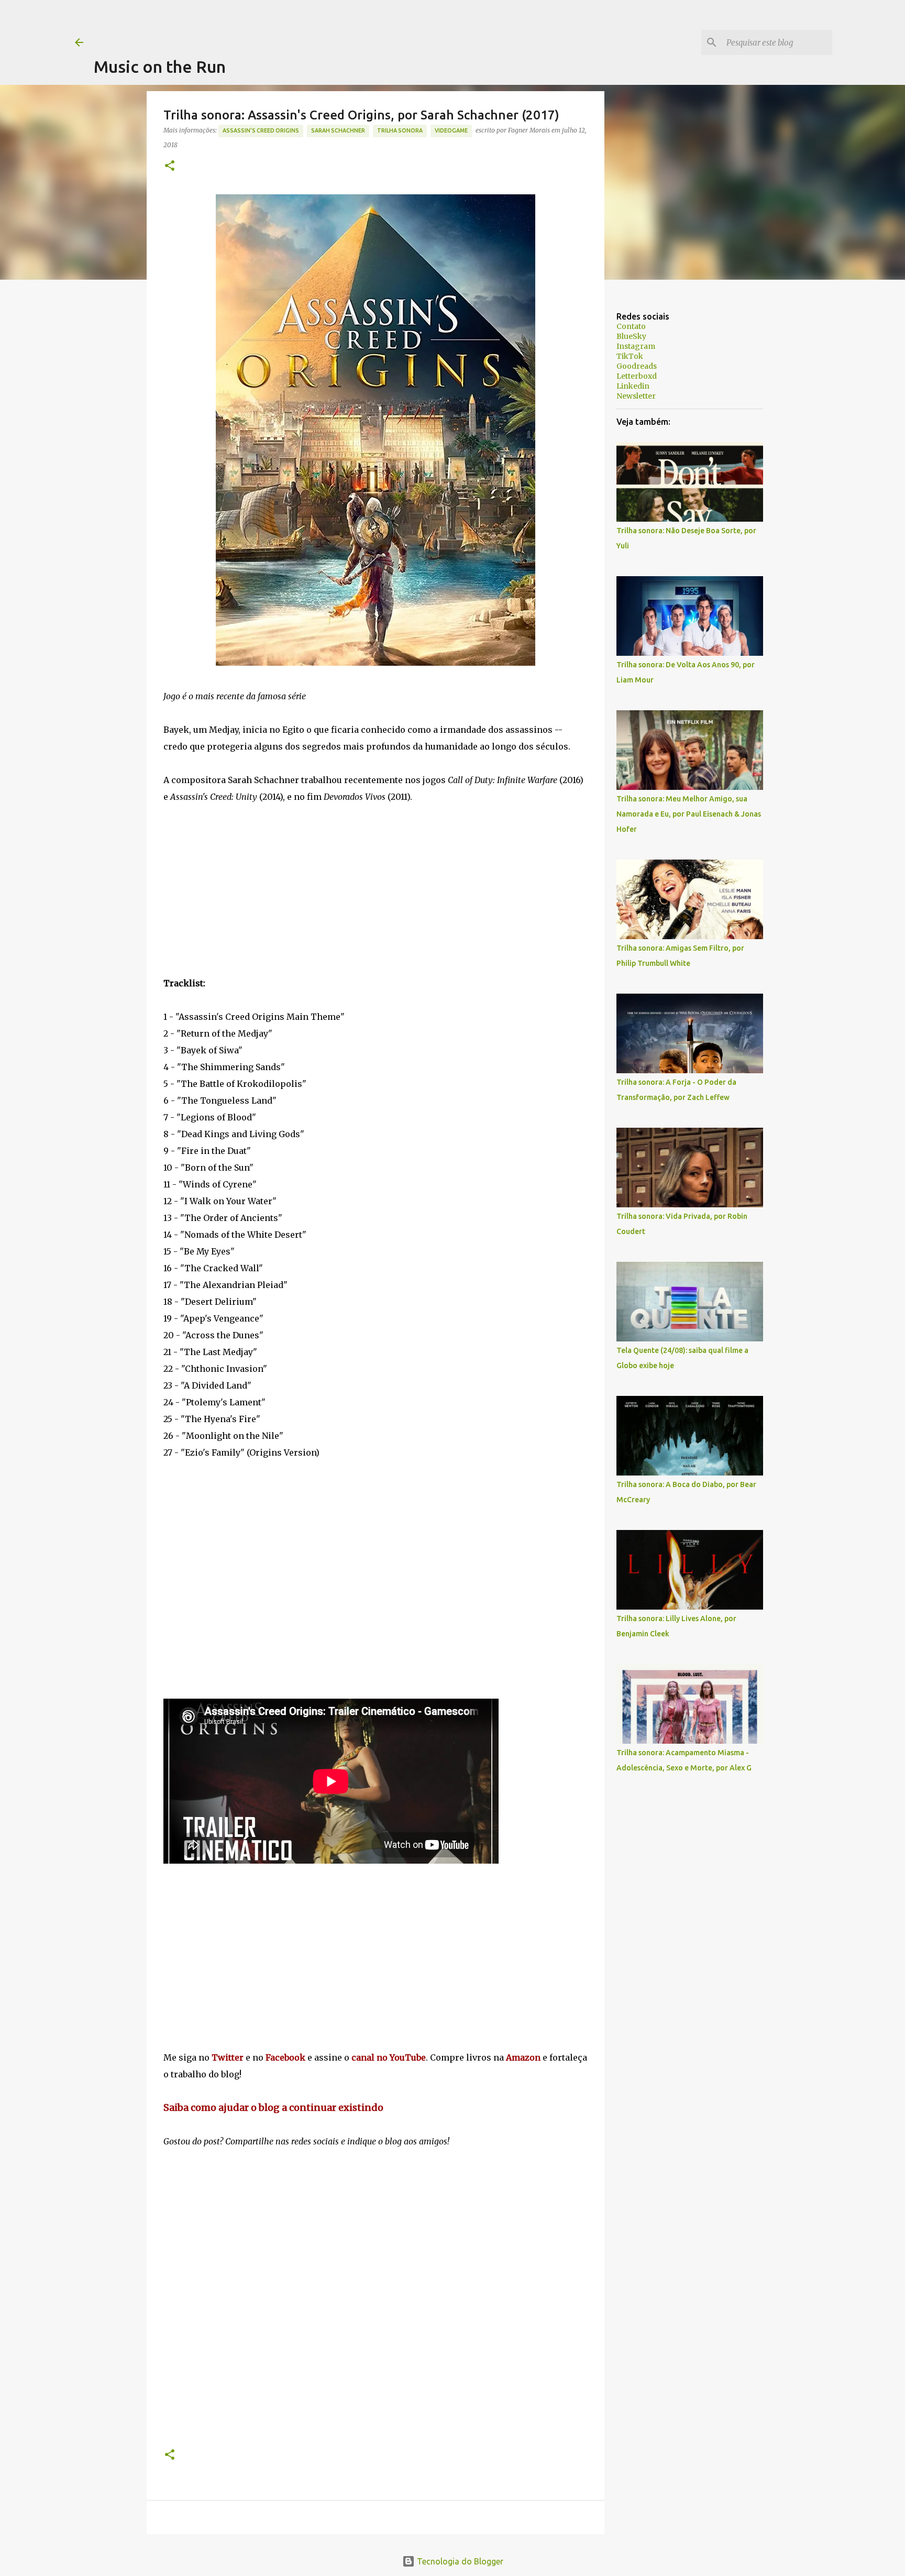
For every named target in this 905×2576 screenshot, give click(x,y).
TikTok (630, 356)
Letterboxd (637, 376)
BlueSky (631, 336)
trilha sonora (400, 130)
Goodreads (637, 366)
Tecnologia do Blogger (459, 2561)
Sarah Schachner (338, 130)
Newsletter (636, 396)
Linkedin (633, 386)
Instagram (636, 346)
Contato (631, 326)
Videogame (451, 130)
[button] (170, 166)
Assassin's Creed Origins (261, 130)
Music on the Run (160, 67)
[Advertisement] (284, 24)
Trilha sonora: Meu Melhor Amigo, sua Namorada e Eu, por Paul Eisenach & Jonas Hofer (689, 814)
